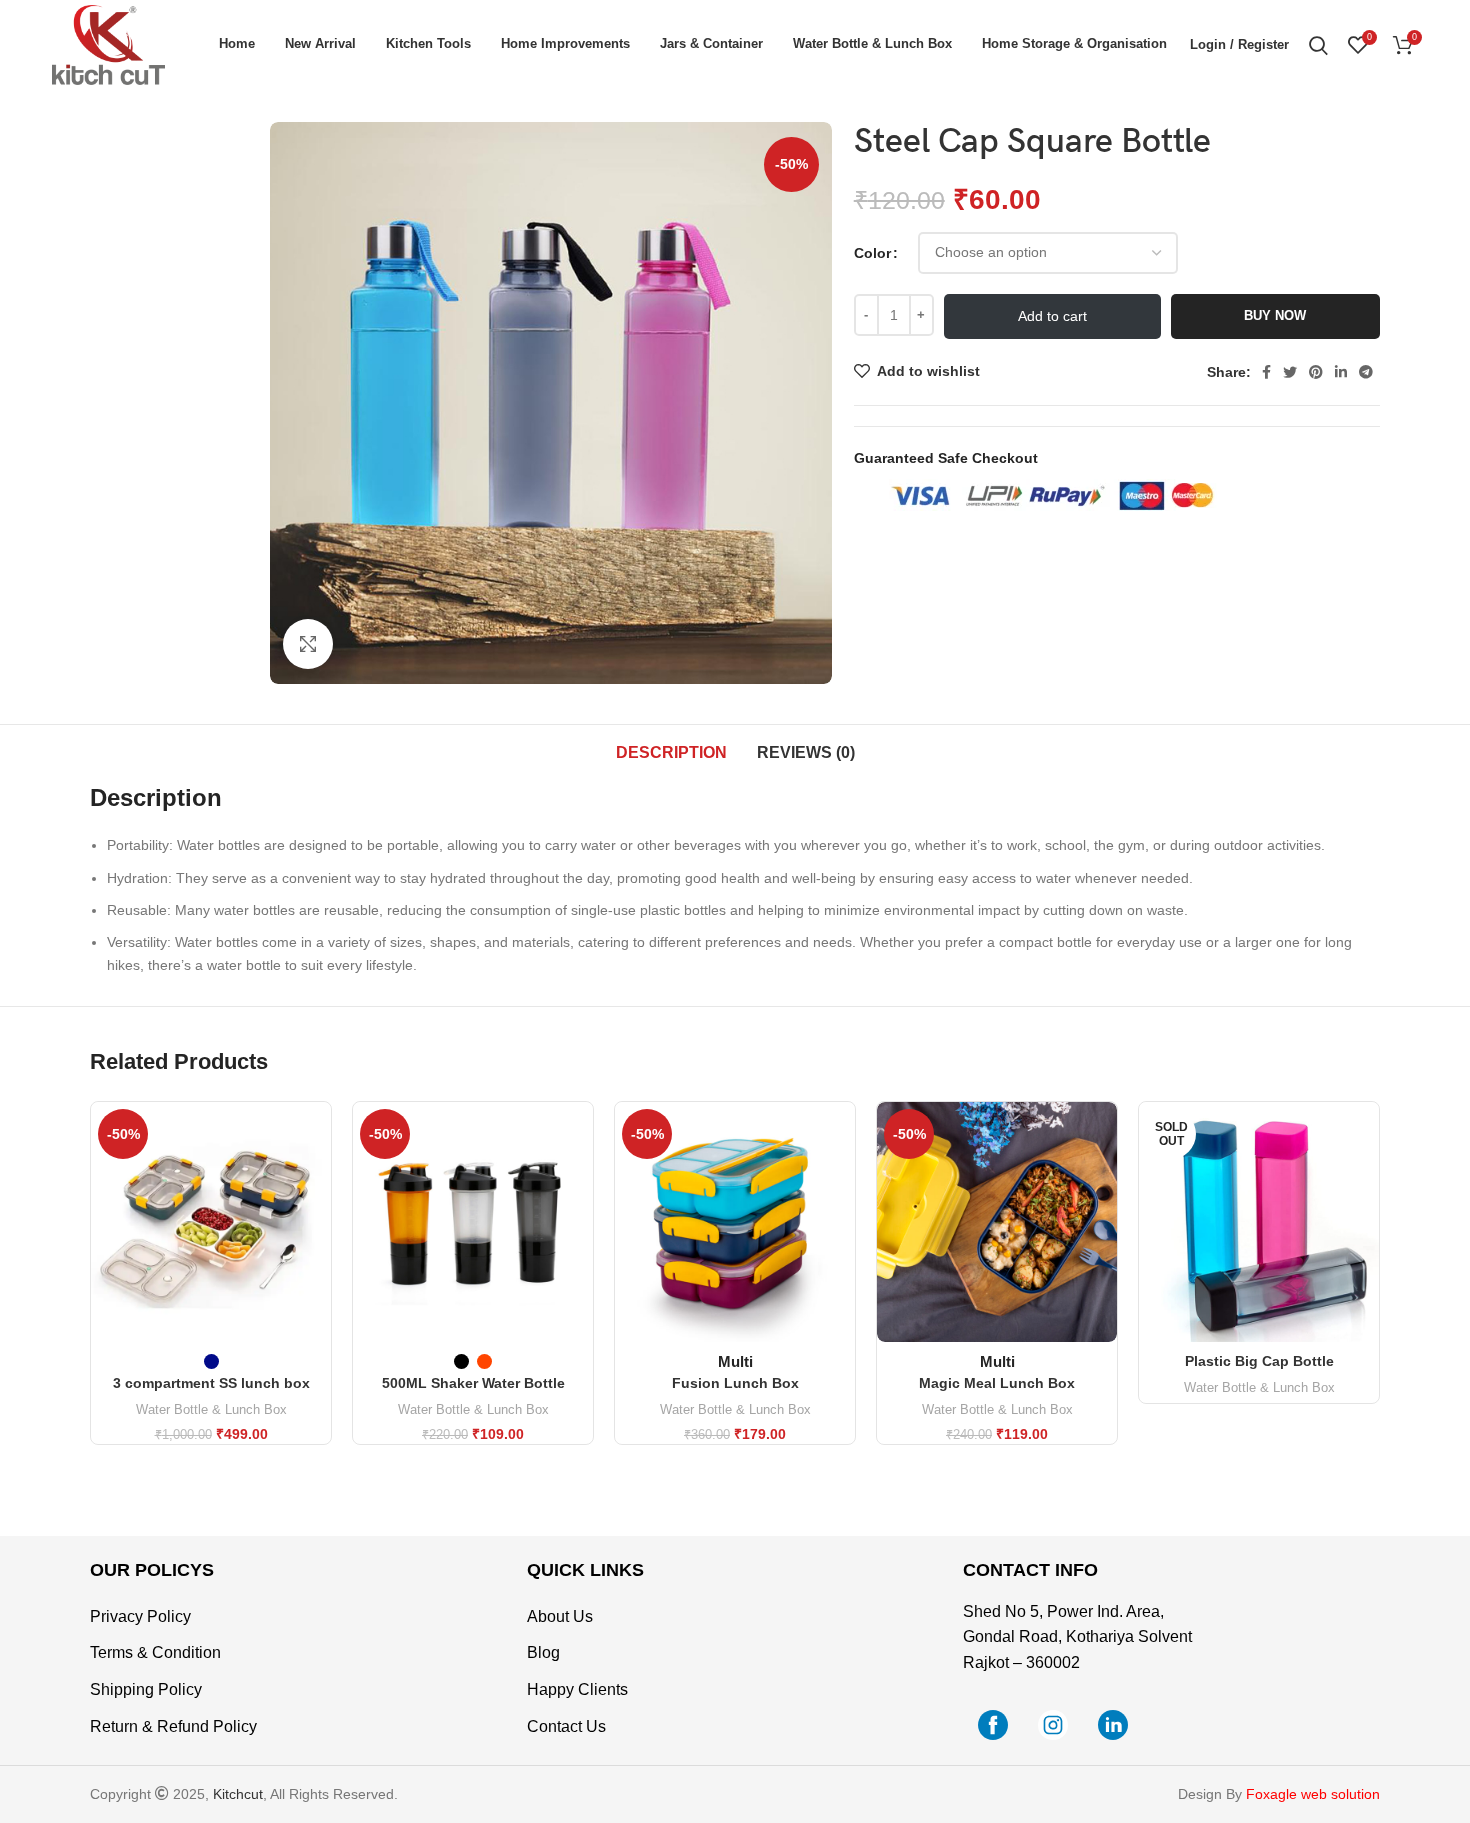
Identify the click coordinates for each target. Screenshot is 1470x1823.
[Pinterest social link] (1316, 372)
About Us (560, 1616)
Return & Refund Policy (173, 1726)
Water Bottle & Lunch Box (211, 1409)
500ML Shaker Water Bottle (473, 1383)
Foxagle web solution (1313, 1794)
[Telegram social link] (1366, 372)
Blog (543, 1652)
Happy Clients (577, 1689)
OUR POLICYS (152, 1570)
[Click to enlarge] (308, 644)
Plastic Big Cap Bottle (1259, 1361)
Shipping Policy (146, 1689)
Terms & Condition (155, 1652)
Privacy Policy (140, 1616)
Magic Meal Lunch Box (997, 1383)
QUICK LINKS (585, 1570)
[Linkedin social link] (1341, 372)
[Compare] (316, 1134)
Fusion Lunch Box (735, 1383)
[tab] (671, 753)
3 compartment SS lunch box (211, 1383)
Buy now (1275, 315)
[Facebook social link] (1266, 372)
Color (872, 253)
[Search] (1318, 45)
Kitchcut (238, 1794)
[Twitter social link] (1290, 372)
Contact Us (566, 1726)
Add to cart (1052, 316)
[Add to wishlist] (316, 1224)
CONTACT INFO (1030, 1570)
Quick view (316, 1179)
